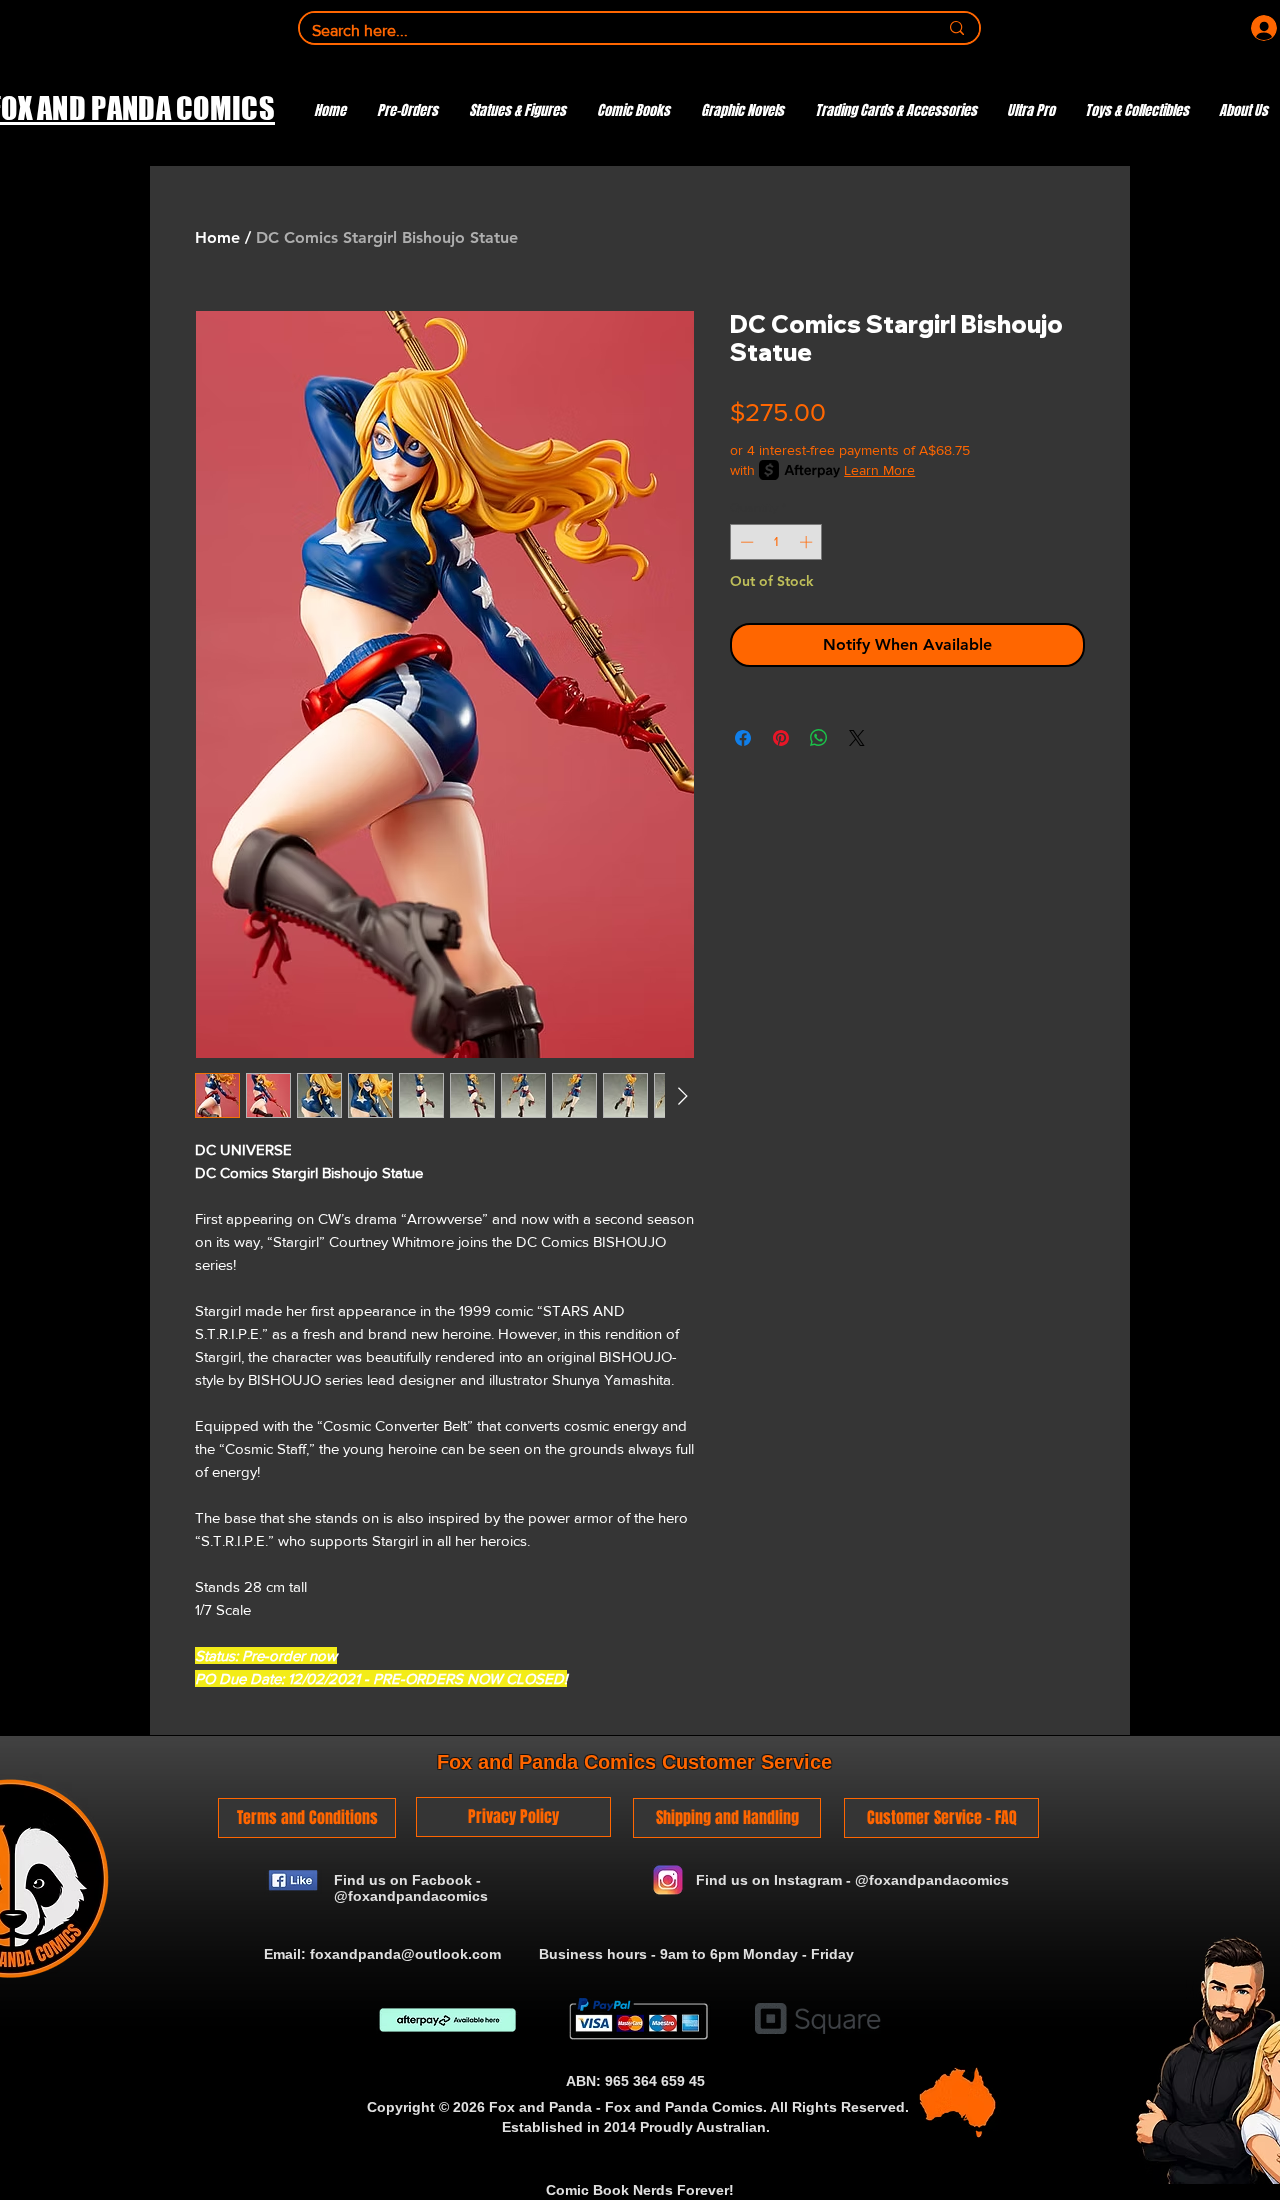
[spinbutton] (776, 542)
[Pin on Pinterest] (781, 738)
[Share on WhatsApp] (819, 738)
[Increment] (808, 542)
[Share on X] (857, 738)
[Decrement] (745, 542)
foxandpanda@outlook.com (405, 1954)
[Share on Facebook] (743, 738)
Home (217, 237)
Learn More (879, 470)
